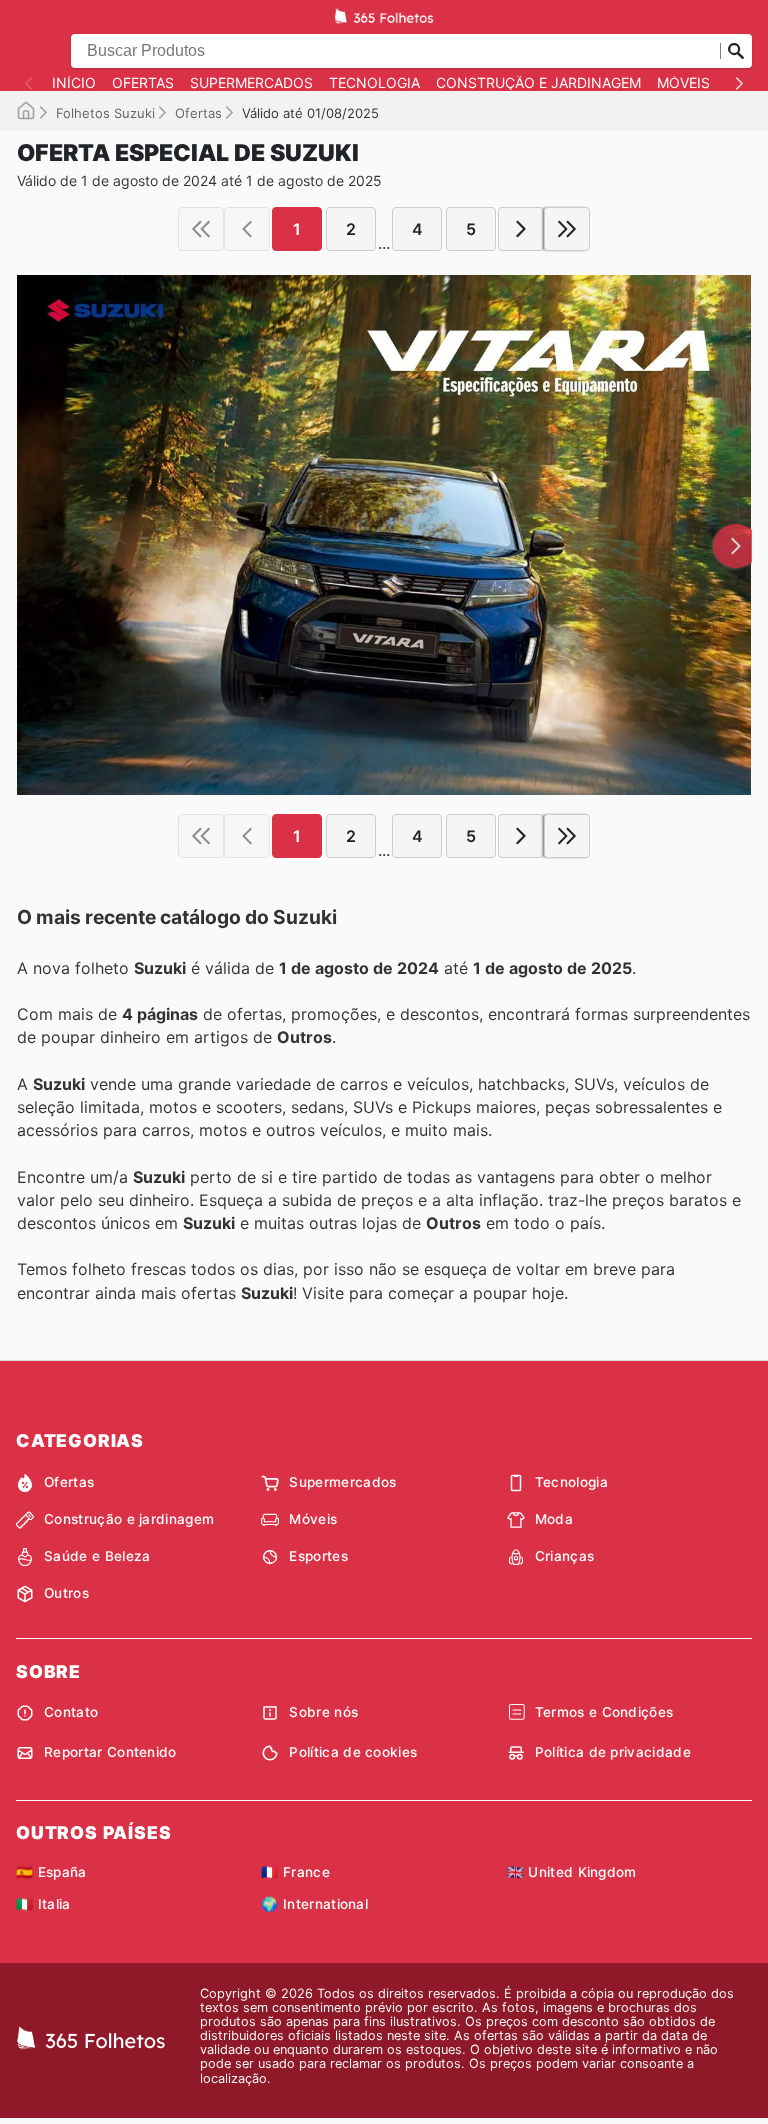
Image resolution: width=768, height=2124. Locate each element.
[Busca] (736, 51)
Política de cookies (353, 1752)
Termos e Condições (604, 1712)
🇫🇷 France (295, 1872)
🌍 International (314, 1904)
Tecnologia (374, 83)
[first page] (201, 229)
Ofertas (143, 83)
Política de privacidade (613, 1752)
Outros (66, 1593)
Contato (71, 1712)
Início (74, 83)
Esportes (318, 1556)
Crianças (565, 1556)
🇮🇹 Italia (43, 1904)
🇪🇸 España (51, 1872)
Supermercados (251, 83)
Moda (554, 1519)
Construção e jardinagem (538, 83)
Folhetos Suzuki (105, 113)
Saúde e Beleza (97, 1556)
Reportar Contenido (110, 1752)
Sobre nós (323, 1712)
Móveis (683, 83)
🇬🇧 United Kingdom (572, 1872)
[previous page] (247, 229)
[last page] (567, 229)
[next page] (521, 229)
